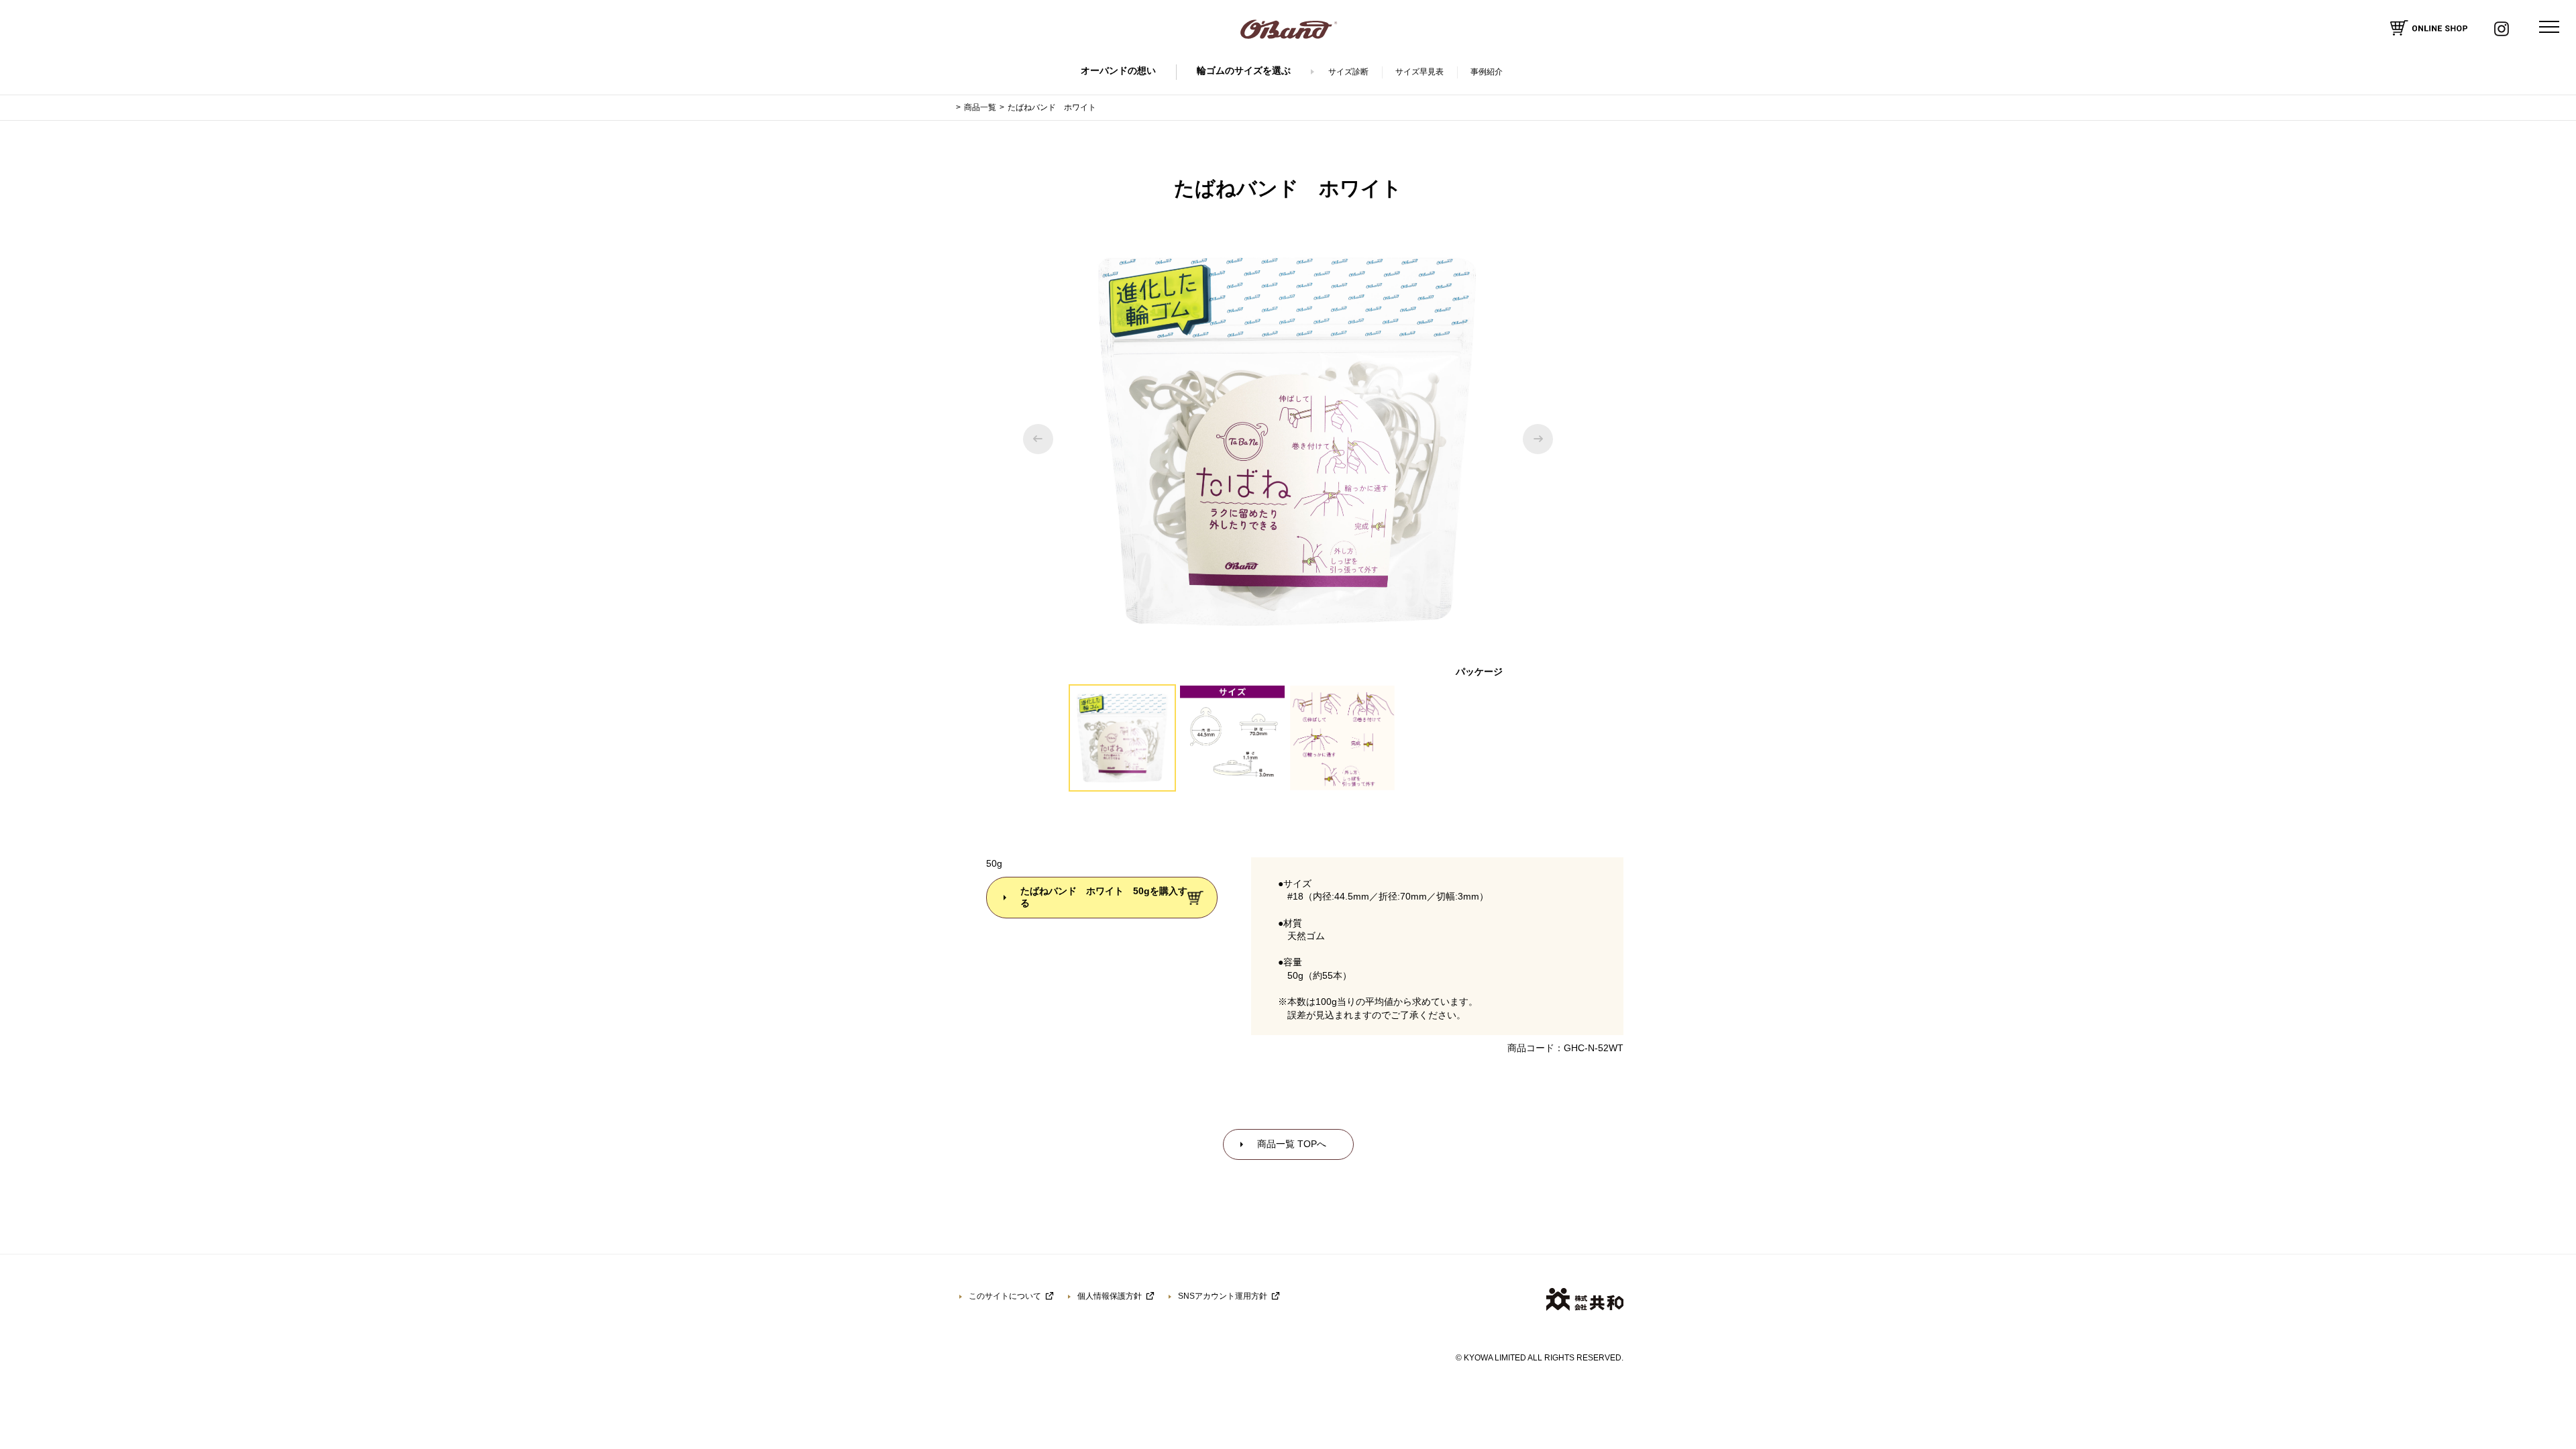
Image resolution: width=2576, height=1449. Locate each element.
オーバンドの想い (1118, 70)
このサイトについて (1005, 1296)
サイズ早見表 (1419, 72)
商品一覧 (980, 107)
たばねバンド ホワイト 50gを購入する (1104, 897)
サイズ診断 (1348, 72)
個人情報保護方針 (1110, 1296)
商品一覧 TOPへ (1292, 1144)
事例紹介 (1487, 72)
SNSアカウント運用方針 (1223, 1296)
